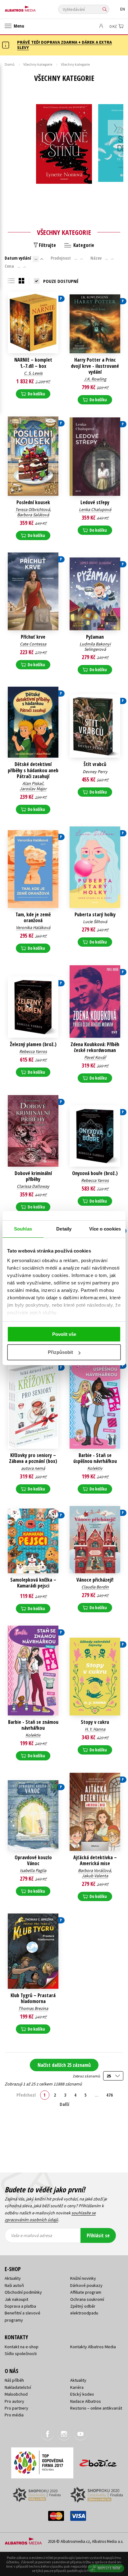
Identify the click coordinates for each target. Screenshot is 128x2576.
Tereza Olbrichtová (33, 509)
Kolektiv (95, 1468)
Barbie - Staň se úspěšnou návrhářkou (95, 1458)
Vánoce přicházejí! (95, 1580)
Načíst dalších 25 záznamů (64, 2065)
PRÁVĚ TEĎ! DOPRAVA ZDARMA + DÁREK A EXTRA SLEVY (64, 45)
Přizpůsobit (60, 1352)
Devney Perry (95, 772)
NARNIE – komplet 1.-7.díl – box (33, 363)
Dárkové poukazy (86, 2285)
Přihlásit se (98, 2235)
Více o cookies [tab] (105, 1229)
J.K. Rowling (95, 379)
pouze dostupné (61, 281)
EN (123, 9)
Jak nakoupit (16, 2299)
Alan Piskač (33, 783)
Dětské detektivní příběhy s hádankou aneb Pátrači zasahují (33, 770)
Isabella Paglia (33, 1870)
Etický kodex (82, 2394)
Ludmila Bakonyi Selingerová (95, 647)
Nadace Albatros (86, 2401)
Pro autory (14, 2401)
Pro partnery (16, 2408)
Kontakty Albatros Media (93, 2347)
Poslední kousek (33, 502)
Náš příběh (14, 2380)
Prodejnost (61, 258)
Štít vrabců (95, 764)
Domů (10, 64)
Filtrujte (47, 245)
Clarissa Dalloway (33, 1186)
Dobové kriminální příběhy (33, 1176)
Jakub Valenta (95, 1876)
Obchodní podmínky (23, 2292)
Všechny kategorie (38, 64)
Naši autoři (14, 2285)
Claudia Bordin (95, 1587)
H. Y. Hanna (95, 1729)
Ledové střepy (95, 502)
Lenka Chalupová (95, 509)
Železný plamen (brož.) (33, 1044)
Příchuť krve (33, 637)
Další (64, 2104)
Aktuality (13, 2278)
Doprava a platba (20, 2306)
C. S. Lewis (33, 373)
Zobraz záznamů (87, 2076)
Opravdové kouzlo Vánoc (33, 1860)
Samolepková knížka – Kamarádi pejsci (33, 1583)
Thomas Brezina (33, 2008)
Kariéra (77, 2387)
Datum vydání (18, 258)
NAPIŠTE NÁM (109, 2568)
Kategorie (83, 245)
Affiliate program (86, 2292)
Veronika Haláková (33, 927)
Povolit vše (64, 1334)
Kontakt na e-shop (22, 2347)
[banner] (33, 7)
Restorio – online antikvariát (96, 2408)
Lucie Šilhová (95, 922)
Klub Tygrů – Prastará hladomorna (33, 1998)
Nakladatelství (18, 2387)
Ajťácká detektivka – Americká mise (95, 1860)
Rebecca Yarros (33, 1051)
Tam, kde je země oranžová (33, 918)
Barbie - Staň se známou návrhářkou (33, 1725)
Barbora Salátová (33, 515)
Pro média (14, 2415)
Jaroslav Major (33, 789)
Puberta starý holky (95, 915)
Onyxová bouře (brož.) (95, 1173)
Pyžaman (95, 637)
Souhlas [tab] (23, 1229)
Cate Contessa (33, 644)
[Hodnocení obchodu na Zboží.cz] (98, 2461)
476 (110, 2095)
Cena (9, 266)
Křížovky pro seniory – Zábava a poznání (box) (33, 1458)
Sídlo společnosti (21, 2354)
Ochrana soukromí (87, 2299)
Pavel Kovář (95, 1057)
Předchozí (26, 2095)
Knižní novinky (83, 2278)
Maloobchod (16, 2394)
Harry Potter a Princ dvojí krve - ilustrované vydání (95, 366)
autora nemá (33, 1468)
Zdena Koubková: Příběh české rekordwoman (95, 1047)
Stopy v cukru (95, 1722)
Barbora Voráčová (94, 1870)
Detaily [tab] (64, 1229)
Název (96, 258)
